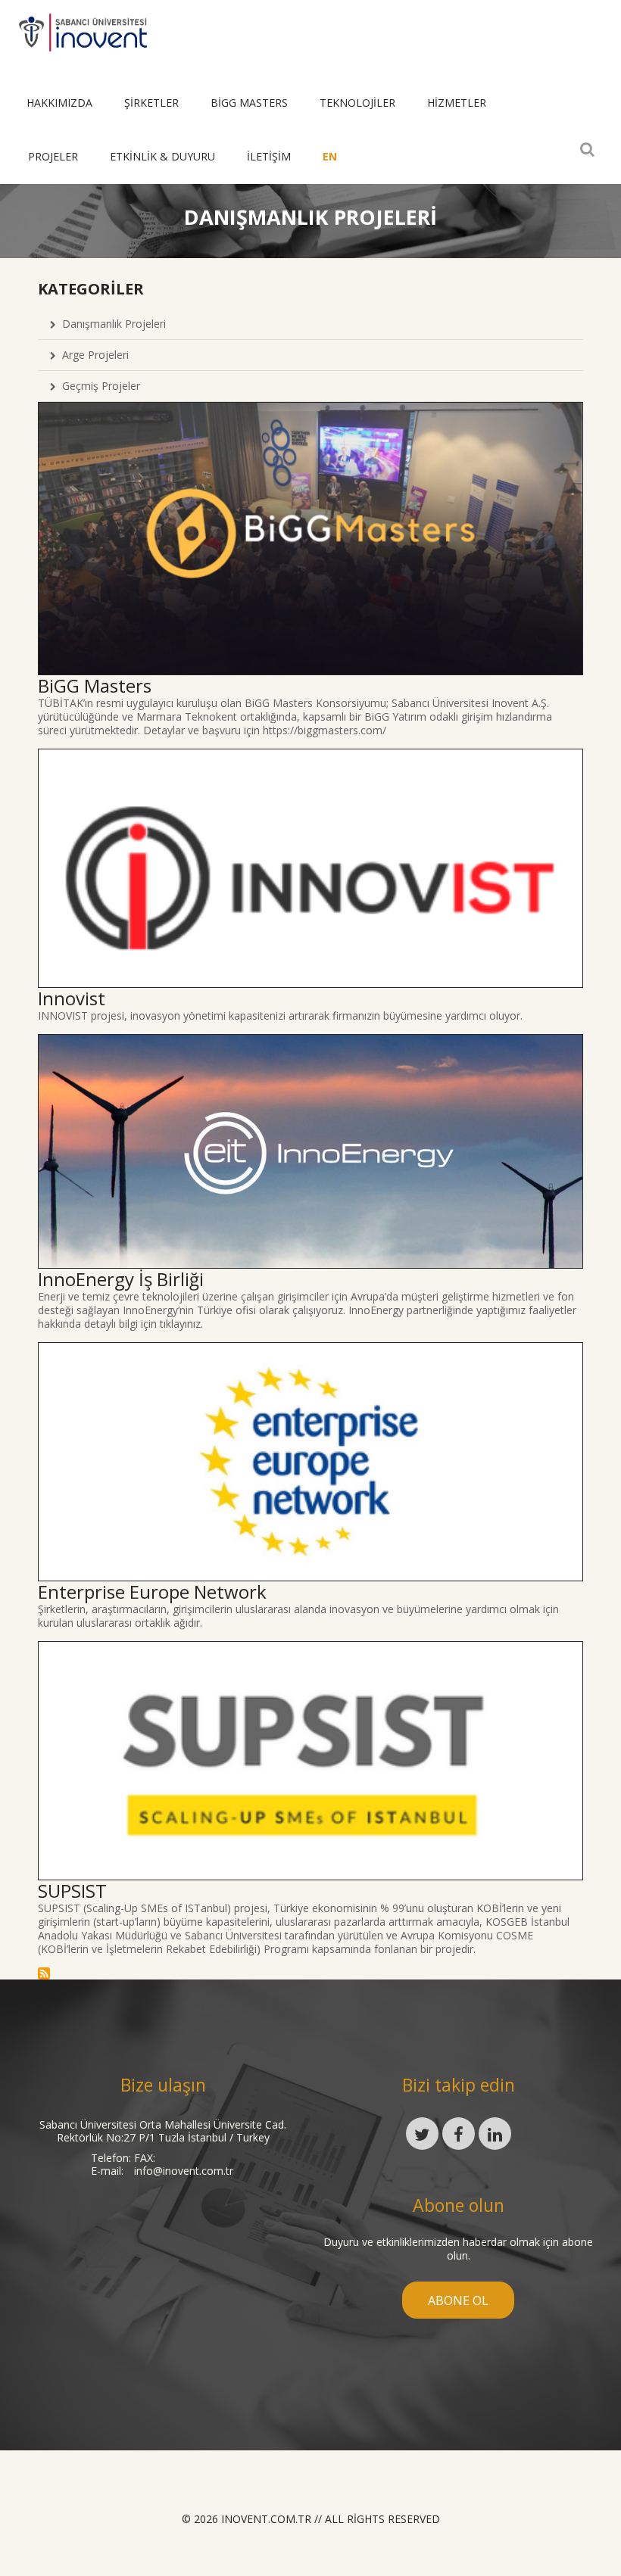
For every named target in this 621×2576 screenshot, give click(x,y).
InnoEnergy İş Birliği (121, 1279)
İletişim (269, 156)
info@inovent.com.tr (184, 2171)
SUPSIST (72, 1891)
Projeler (53, 156)
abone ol (458, 2300)
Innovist (72, 998)
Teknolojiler (357, 103)
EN (330, 156)
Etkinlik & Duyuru (162, 156)
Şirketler (151, 103)
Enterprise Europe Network (152, 1592)
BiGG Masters (249, 103)
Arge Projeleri (92, 355)
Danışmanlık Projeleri (111, 324)
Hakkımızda (59, 103)
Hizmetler (457, 103)
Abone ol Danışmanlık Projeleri (44, 1973)
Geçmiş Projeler (98, 386)
